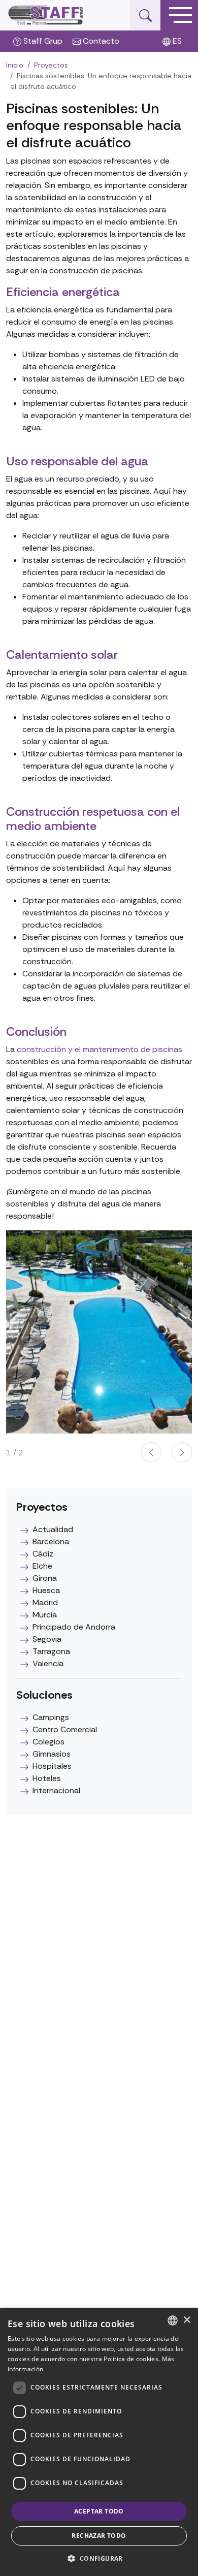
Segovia (47, 1639)
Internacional (56, 1790)
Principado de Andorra (74, 1627)
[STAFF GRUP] (46, 15)
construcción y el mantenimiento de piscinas (100, 1049)
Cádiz (43, 1554)
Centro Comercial (65, 1729)
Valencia (48, 1663)
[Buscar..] (145, 15)
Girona (45, 1578)
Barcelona (51, 1541)
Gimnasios (52, 1754)
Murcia (45, 1615)
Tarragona (51, 1651)
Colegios (48, 1742)
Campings (51, 1717)
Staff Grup (42, 41)
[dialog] (99, 2442)
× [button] (187, 2320)
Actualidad (53, 1529)
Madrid (45, 1602)
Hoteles (47, 1778)
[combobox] (173, 2320)
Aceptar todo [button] (99, 2511)
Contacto (100, 41)
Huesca (46, 1590)
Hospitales (52, 1766)
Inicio (15, 65)
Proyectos (51, 65)
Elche (42, 1566)
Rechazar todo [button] (99, 2536)
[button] (182, 1452)
